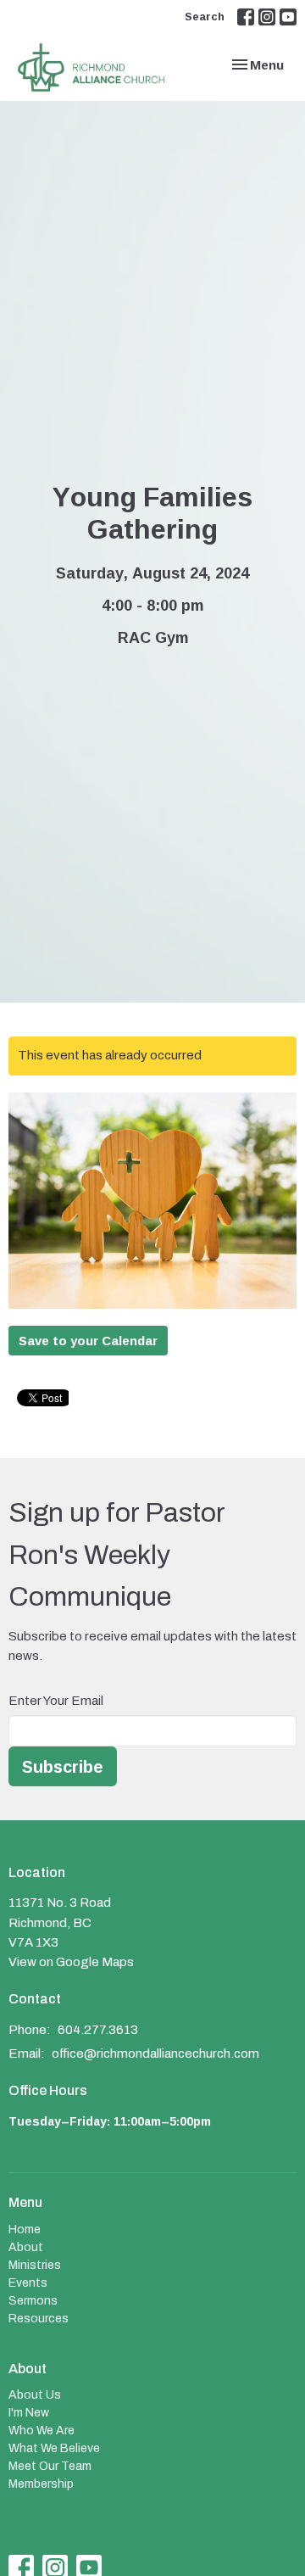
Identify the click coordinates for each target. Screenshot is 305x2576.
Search (205, 16)
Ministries (35, 2265)
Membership (41, 2484)
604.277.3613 (98, 2030)
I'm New (29, 2413)
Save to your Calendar (88, 1341)
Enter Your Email (56, 1701)
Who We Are (42, 2431)
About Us (35, 2395)
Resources (39, 2319)
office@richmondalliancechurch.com (155, 2054)
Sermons (33, 2301)
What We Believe (54, 2448)
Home (25, 2230)
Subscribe (63, 1766)
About (26, 2247)
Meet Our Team (50, 2466)
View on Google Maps (71, 1962)
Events (28, 2283)
